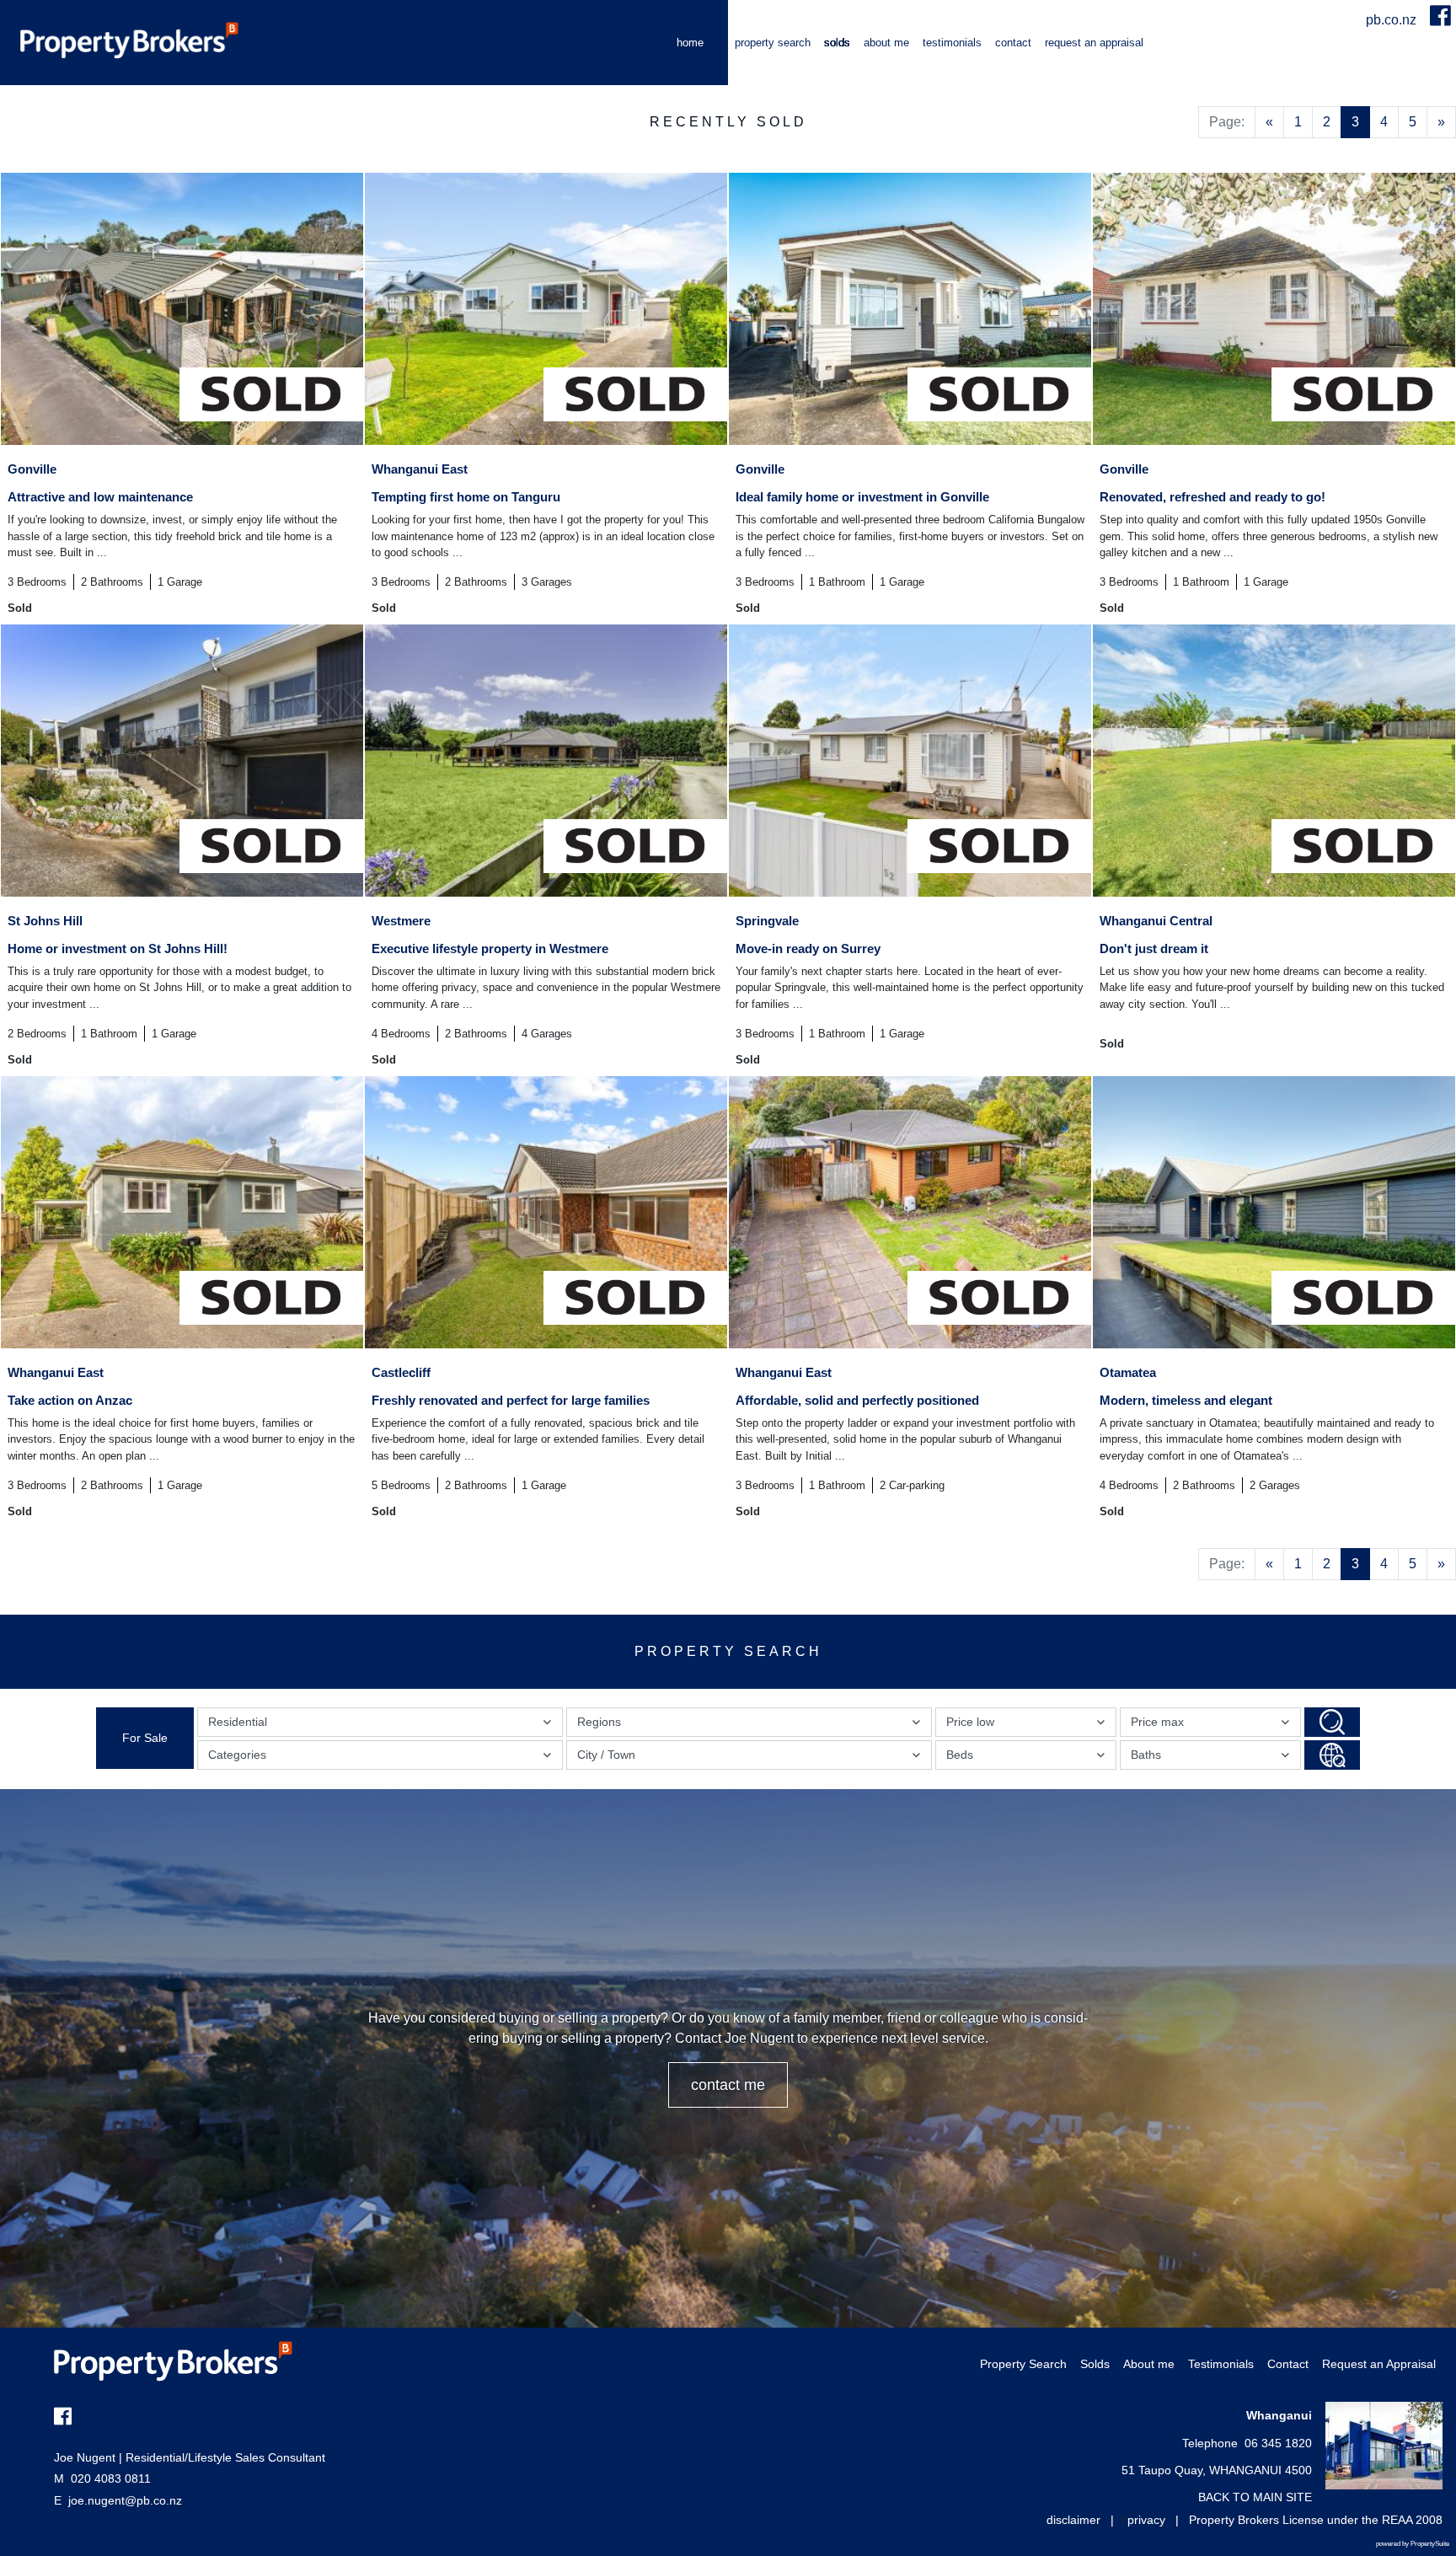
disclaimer (1073, 2520)
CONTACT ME (728, 2085)
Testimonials (952, 43)
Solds (837, 43)
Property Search (773, 43)
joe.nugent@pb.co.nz (125, 2500)
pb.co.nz (1393, 20)
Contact (1013, 43)
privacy (1146, 2520)
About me (886, 43)
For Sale (145, 1738)
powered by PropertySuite (1413, 2544)
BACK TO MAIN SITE (1255, 2497)
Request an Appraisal (1094, 43)
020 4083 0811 (102, 2478)
